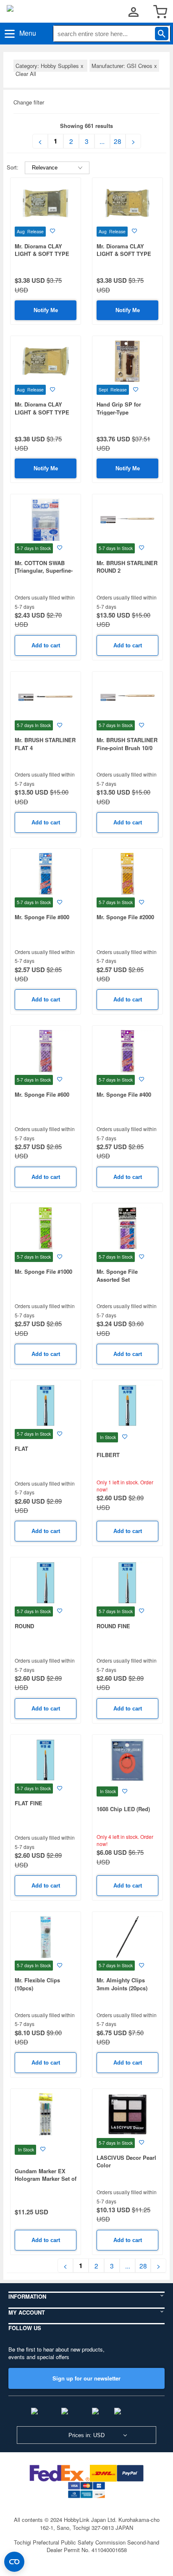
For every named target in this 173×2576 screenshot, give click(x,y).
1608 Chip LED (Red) (123, 1809)
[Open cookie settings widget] (14, 2562)
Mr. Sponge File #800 (42, 917)
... (102, 141)
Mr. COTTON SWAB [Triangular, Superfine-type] (44, 571)
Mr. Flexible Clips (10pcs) (37, 1984)
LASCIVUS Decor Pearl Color (126, 2161)
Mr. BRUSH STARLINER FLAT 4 (45, 744)
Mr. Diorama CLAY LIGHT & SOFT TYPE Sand (42, 412)
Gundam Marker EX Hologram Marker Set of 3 (46, 2179)
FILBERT (108, 1455)
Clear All (26, 74)
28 (118, 141)
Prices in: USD (86, 2435)
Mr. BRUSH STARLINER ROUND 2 (127, 567)
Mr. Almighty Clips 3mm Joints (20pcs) (122, 1984)
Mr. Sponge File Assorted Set (117, 1275)
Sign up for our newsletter (86, 2378)
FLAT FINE (29, 1803)
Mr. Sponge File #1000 (43, 1271)
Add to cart (46, 645)
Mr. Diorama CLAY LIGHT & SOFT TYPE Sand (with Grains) (124, 254)
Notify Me (46, 310)
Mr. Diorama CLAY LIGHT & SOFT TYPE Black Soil (42, 254)
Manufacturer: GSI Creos (124, 66)
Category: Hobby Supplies (50, 66)
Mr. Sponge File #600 (42, 1094)
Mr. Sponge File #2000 (125, 917)
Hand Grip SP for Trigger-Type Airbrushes (119, 412)
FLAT (21, 1448)
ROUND (24, 1626)
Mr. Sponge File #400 (124, 1094)
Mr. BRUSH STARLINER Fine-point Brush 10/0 (127, 744)
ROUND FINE (113, 1626)
